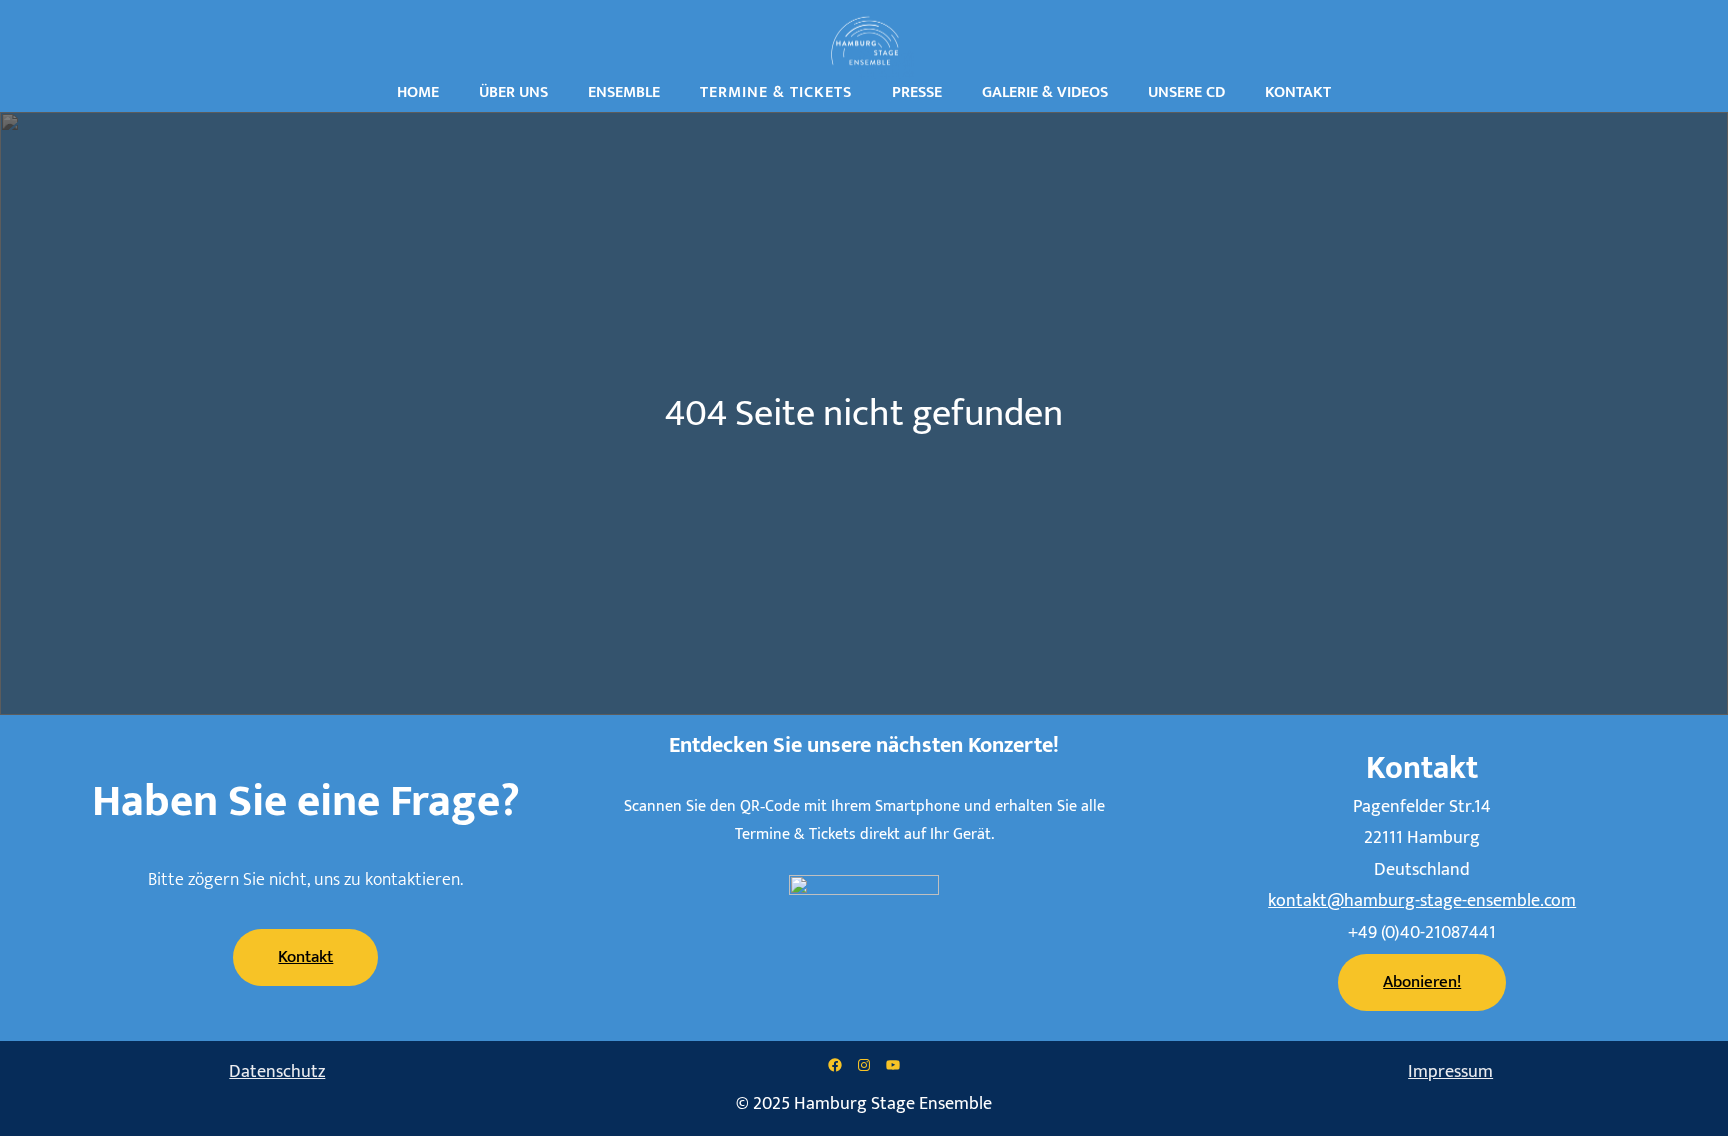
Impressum (1450, 1072)
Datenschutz (277, 1072)
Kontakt (305, 957)
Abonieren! (1422, 982)
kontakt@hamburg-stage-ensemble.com (1422, 901)
